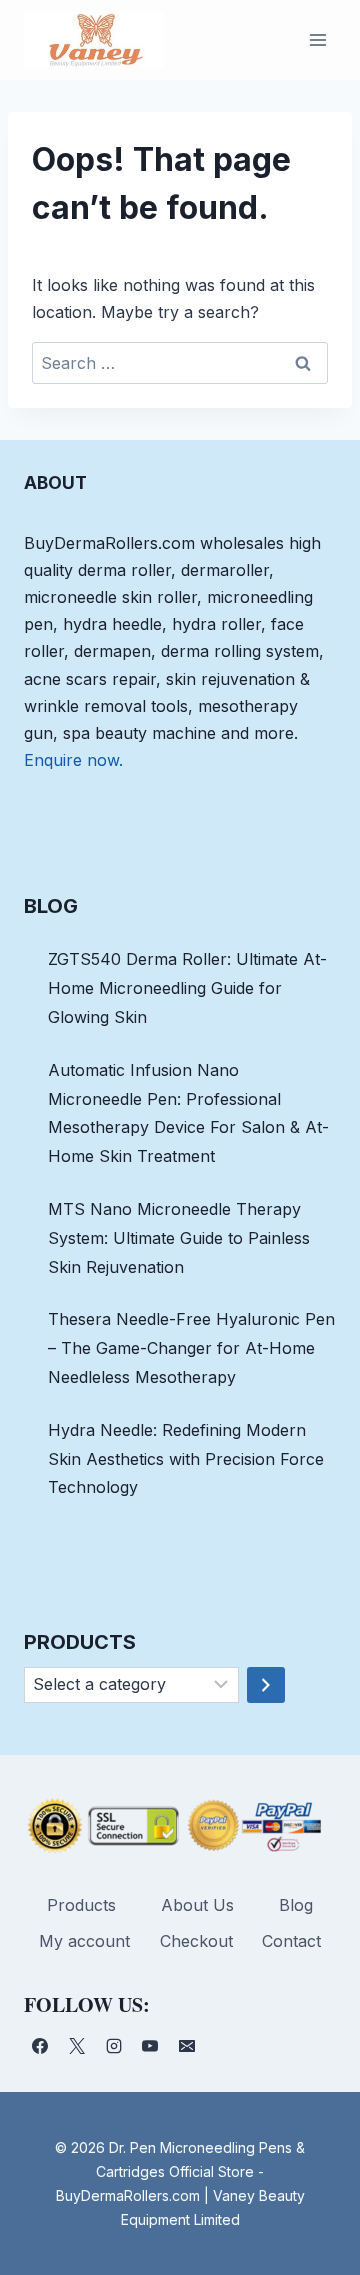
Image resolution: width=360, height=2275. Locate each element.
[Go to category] (266, 1685)
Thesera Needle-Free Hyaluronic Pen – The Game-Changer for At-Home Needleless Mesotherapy (191, 1348)
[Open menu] (317, 39)
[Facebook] (40, 2046)
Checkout (196, 1941)
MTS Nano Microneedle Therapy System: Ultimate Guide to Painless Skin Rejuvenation (179, 1238)
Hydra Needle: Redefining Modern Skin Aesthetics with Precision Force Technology (186, 1459)
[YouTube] (150, 2046)
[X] (77, 2046)
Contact (291, 1941)
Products (81, 1905)
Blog (296, 1905)
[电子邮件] (187, 2046)
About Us (197, 1905)
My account (84, 1941)
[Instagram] (114, 2046)
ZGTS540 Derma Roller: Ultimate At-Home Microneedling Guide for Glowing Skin (187, 988)
